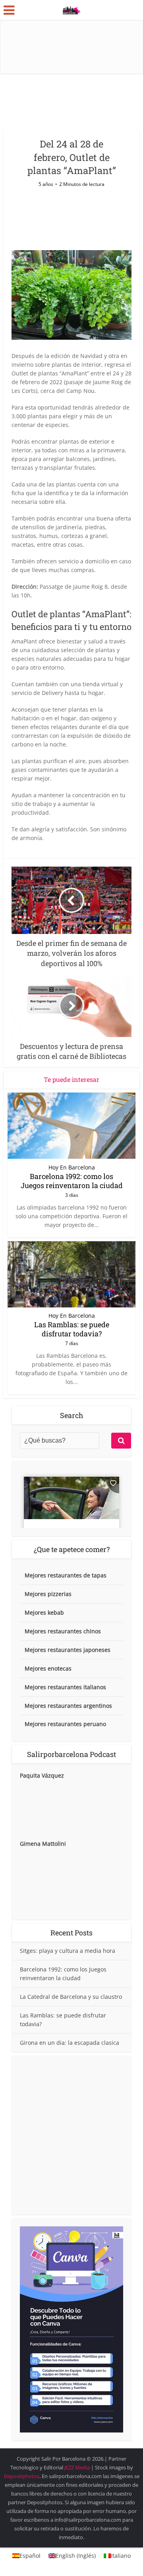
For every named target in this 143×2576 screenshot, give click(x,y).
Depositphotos (22, 2476)
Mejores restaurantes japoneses (68, 1650)
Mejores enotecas (48, 1668)
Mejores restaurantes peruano (65, 1724)
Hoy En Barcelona (72, 1167)
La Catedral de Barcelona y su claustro (71, 1997)
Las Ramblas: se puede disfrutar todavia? (72, 1329)
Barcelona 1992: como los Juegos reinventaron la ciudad (72, 1181)
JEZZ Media (78, 2467)
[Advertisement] (71, 2135)
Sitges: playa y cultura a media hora (68, 1951)
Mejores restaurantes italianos (65, 1687)
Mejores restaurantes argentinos (68, 1706)
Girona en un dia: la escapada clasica (70, 2043)
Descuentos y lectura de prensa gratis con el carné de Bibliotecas (68, 2455)
